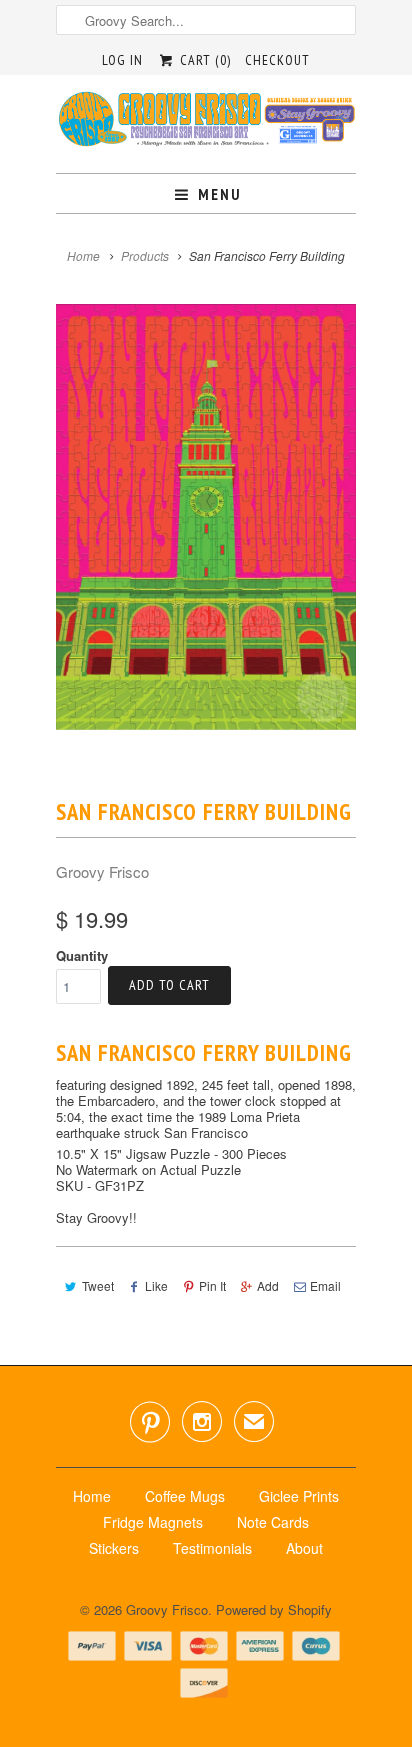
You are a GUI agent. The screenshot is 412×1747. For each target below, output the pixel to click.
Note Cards (273, 1522)
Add (268, 1285)
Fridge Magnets (153, 1522)
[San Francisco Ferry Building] (206, 516)
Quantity (82, 955)
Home (92, 1496)
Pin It (212, 1285)
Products (145, 255)
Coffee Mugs (185, 1496)
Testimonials (212, 1548)
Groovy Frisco (102, 871)
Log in (122, 60)
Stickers (114, 1548)
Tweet (98, 1285)
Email (325, 1285)
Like (156, 1285)
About (304, 1548)
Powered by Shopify (274, 1609)
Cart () (203, 60)
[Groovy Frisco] (206, 124)
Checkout (277, 60)
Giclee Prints (299, 1496)
